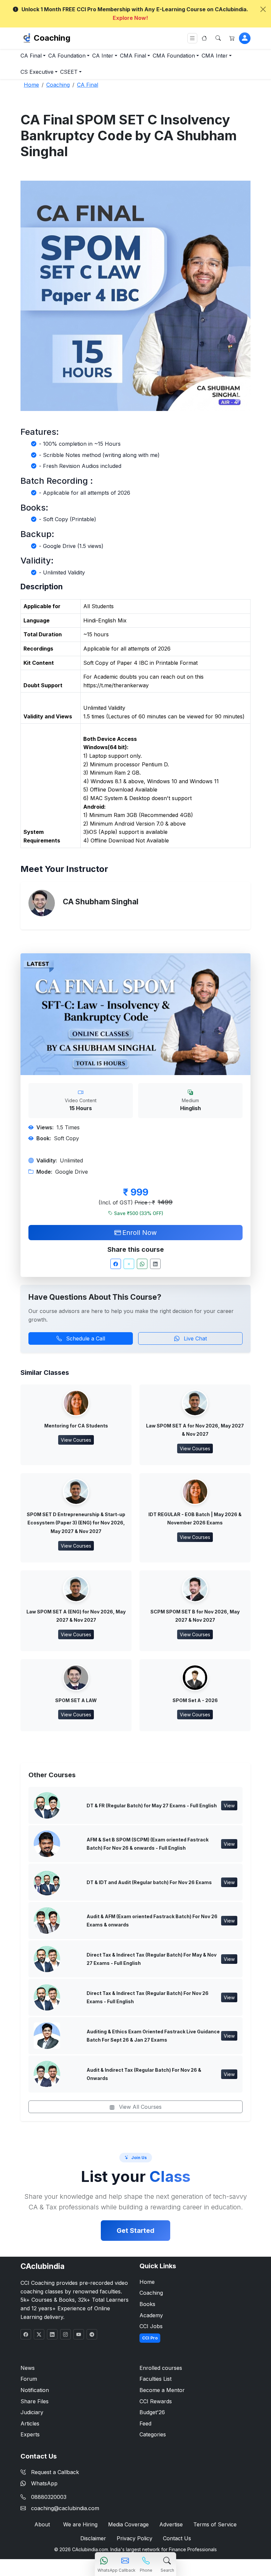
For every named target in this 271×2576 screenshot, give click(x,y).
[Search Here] (218, 38)
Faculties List (155, 2379)
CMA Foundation (174, 56)
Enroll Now (139, 1233)
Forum (29, 2379)
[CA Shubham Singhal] (42, 903)
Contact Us (177, 2538)
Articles (30, 2423)
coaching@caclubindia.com (65, 2508)
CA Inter (103, 56)
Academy (151, 2315)
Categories (153, 2434)
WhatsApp (44, 2483)
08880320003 (49, 2497)
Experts (30, 2434)
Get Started (135, 2231)
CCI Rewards (156, 2401)
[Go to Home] (204, 38)
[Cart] (232, 38)
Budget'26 (152, 2412)
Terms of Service (215, 2524)
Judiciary (32, 2412)
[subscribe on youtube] (79, 2334)
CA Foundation (67, 56)
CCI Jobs (151, 2326)
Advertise (171, 2524)
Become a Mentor (162, 2390)
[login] (245, 38)
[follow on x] (39, 2334)
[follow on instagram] (65, 2334)
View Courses (76, 1440)
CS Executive (37, 72)
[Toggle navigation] (192, 38)
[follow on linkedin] (52, 2334)
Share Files (35, 2401)
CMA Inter (215, 56)
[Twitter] (129, 1264)
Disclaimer (93, 2538)
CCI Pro (150, 2338)
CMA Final (133, 56)
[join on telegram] (92, 2334)
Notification (35, 2390)
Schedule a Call (85, 1338)
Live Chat (194, 1338)
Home (147, 2282)
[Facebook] (116, 1264)
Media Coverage (128, 2524)
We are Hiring (80, 2524)
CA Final (31, 56)
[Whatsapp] (142, 1264)
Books (147, 2304)
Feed (145, 2423)
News (28, 2368)
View (229, 1806)
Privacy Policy (135, 2538)
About (42, 2524)
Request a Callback (55, 2472)
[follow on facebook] (26, 2334)
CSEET (69, 72)
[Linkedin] (155, 1264)
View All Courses (139, 2107)
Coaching (52, 38)
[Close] (263, 9)
